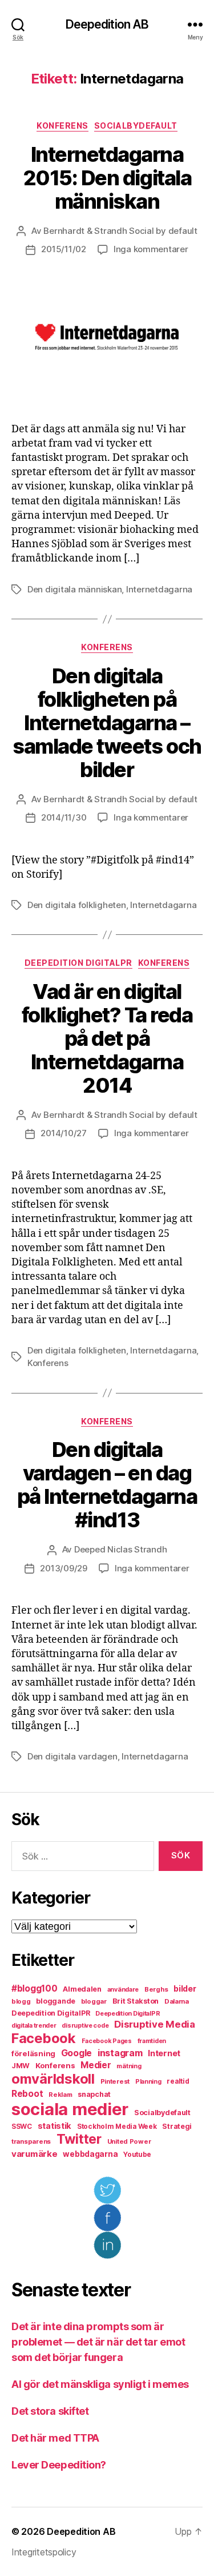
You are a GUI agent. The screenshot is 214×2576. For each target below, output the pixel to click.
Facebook (44, 2038)
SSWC (22, 2127)
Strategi (177, 2126)
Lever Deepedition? (59, 2465)
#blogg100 (35, 1988)
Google (76, 2053)
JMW (21, 2066)
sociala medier (70, 2109)
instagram (120, 2053)
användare (123, 1990)
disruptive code (85, 2026)
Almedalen (82, 1989)
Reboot (27, 2094)
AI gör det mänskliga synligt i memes (100, 2384)
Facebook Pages (107, 2041)
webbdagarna (90, 2154)
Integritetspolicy (44, 2552)
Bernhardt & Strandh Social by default (120, 231)
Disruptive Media (155, 2024)
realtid (178, 2081)
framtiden (152, 2041)
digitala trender (34, 2026)
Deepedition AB (107, 24)
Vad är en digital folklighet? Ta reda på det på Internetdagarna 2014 (107, 1038)
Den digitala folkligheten (77, 905)
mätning (129, 2066)
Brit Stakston (136, 2001)
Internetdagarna (159, 589)
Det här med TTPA (55, 2438)
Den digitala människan (74, 589)
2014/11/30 (64, 817)
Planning (148, 2082)
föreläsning (33, 2053)
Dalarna (177, 2001)
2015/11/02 (63, 249)
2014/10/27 (63, 1133)
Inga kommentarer (151, 249)
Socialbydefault (136, 126)
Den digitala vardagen (72, 1756)
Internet (164, 2053)
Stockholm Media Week (117, 2127)
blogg (21, 2001)
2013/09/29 (63, 1568)
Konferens (62, 126)
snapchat (94, 2094)
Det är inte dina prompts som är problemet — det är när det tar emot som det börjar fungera (98, 2342)
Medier (96, 2065)
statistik (55, 2126)
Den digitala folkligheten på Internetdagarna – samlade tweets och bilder (107, 723)
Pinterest (115, 2081)
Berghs (156, 1989)
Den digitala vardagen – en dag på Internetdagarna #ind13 (107, 1485)
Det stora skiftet (50, 2411)
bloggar (94, 2001)
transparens (31, 2141)
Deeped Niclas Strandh (121, 1549)
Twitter (79, 2139)
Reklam (60, 2095)
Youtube (137, 2155)
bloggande (56, 2001)
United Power (129, 2141)
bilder (185, 1988)
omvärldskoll (53, 2079)
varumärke (35, 2154)
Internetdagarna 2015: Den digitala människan (107, 178)
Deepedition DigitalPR (78, 963)
